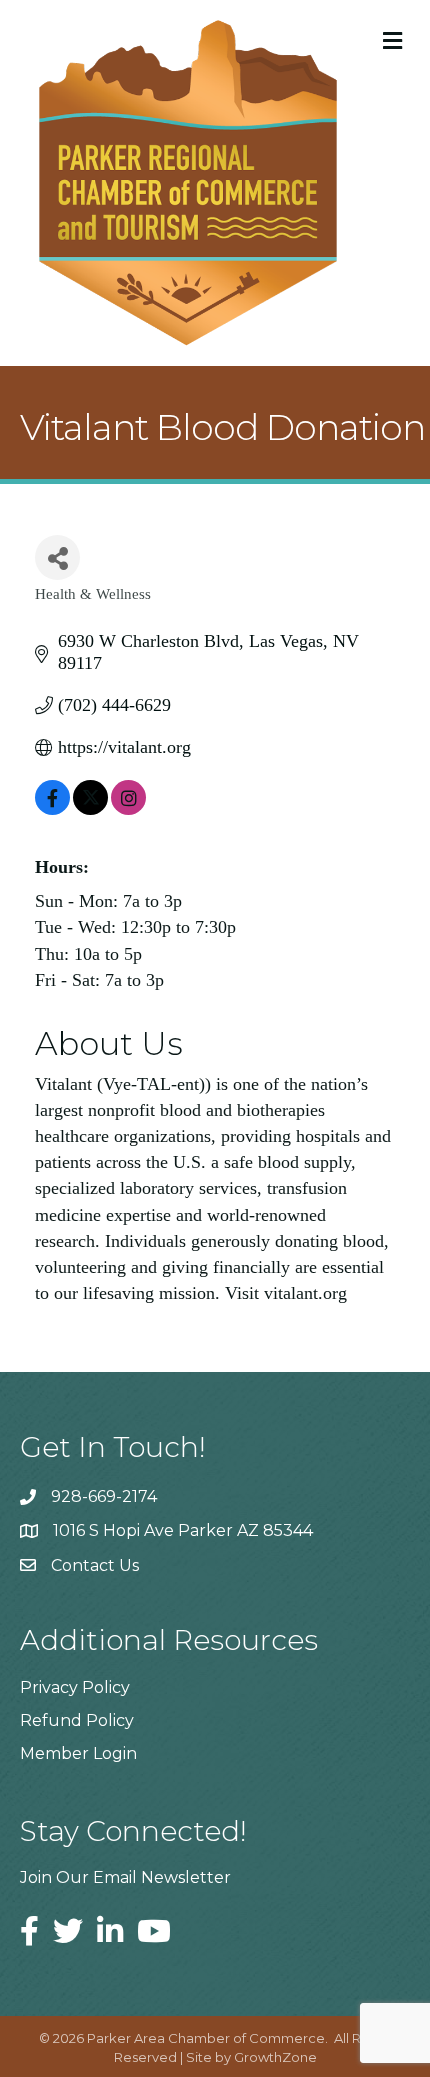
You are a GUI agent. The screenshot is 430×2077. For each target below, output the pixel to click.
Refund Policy (77, 1720)
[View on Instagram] (128, 809)
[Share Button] (57, 557)
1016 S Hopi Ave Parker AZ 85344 (183, 1530)
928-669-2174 (104, 1496)
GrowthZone (275, 2057)
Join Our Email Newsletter (125, 1877)
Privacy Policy (75, 1687)
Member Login (78, 1753)
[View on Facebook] (52, 809)
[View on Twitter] (90, 809)
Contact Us (95, 1565)
